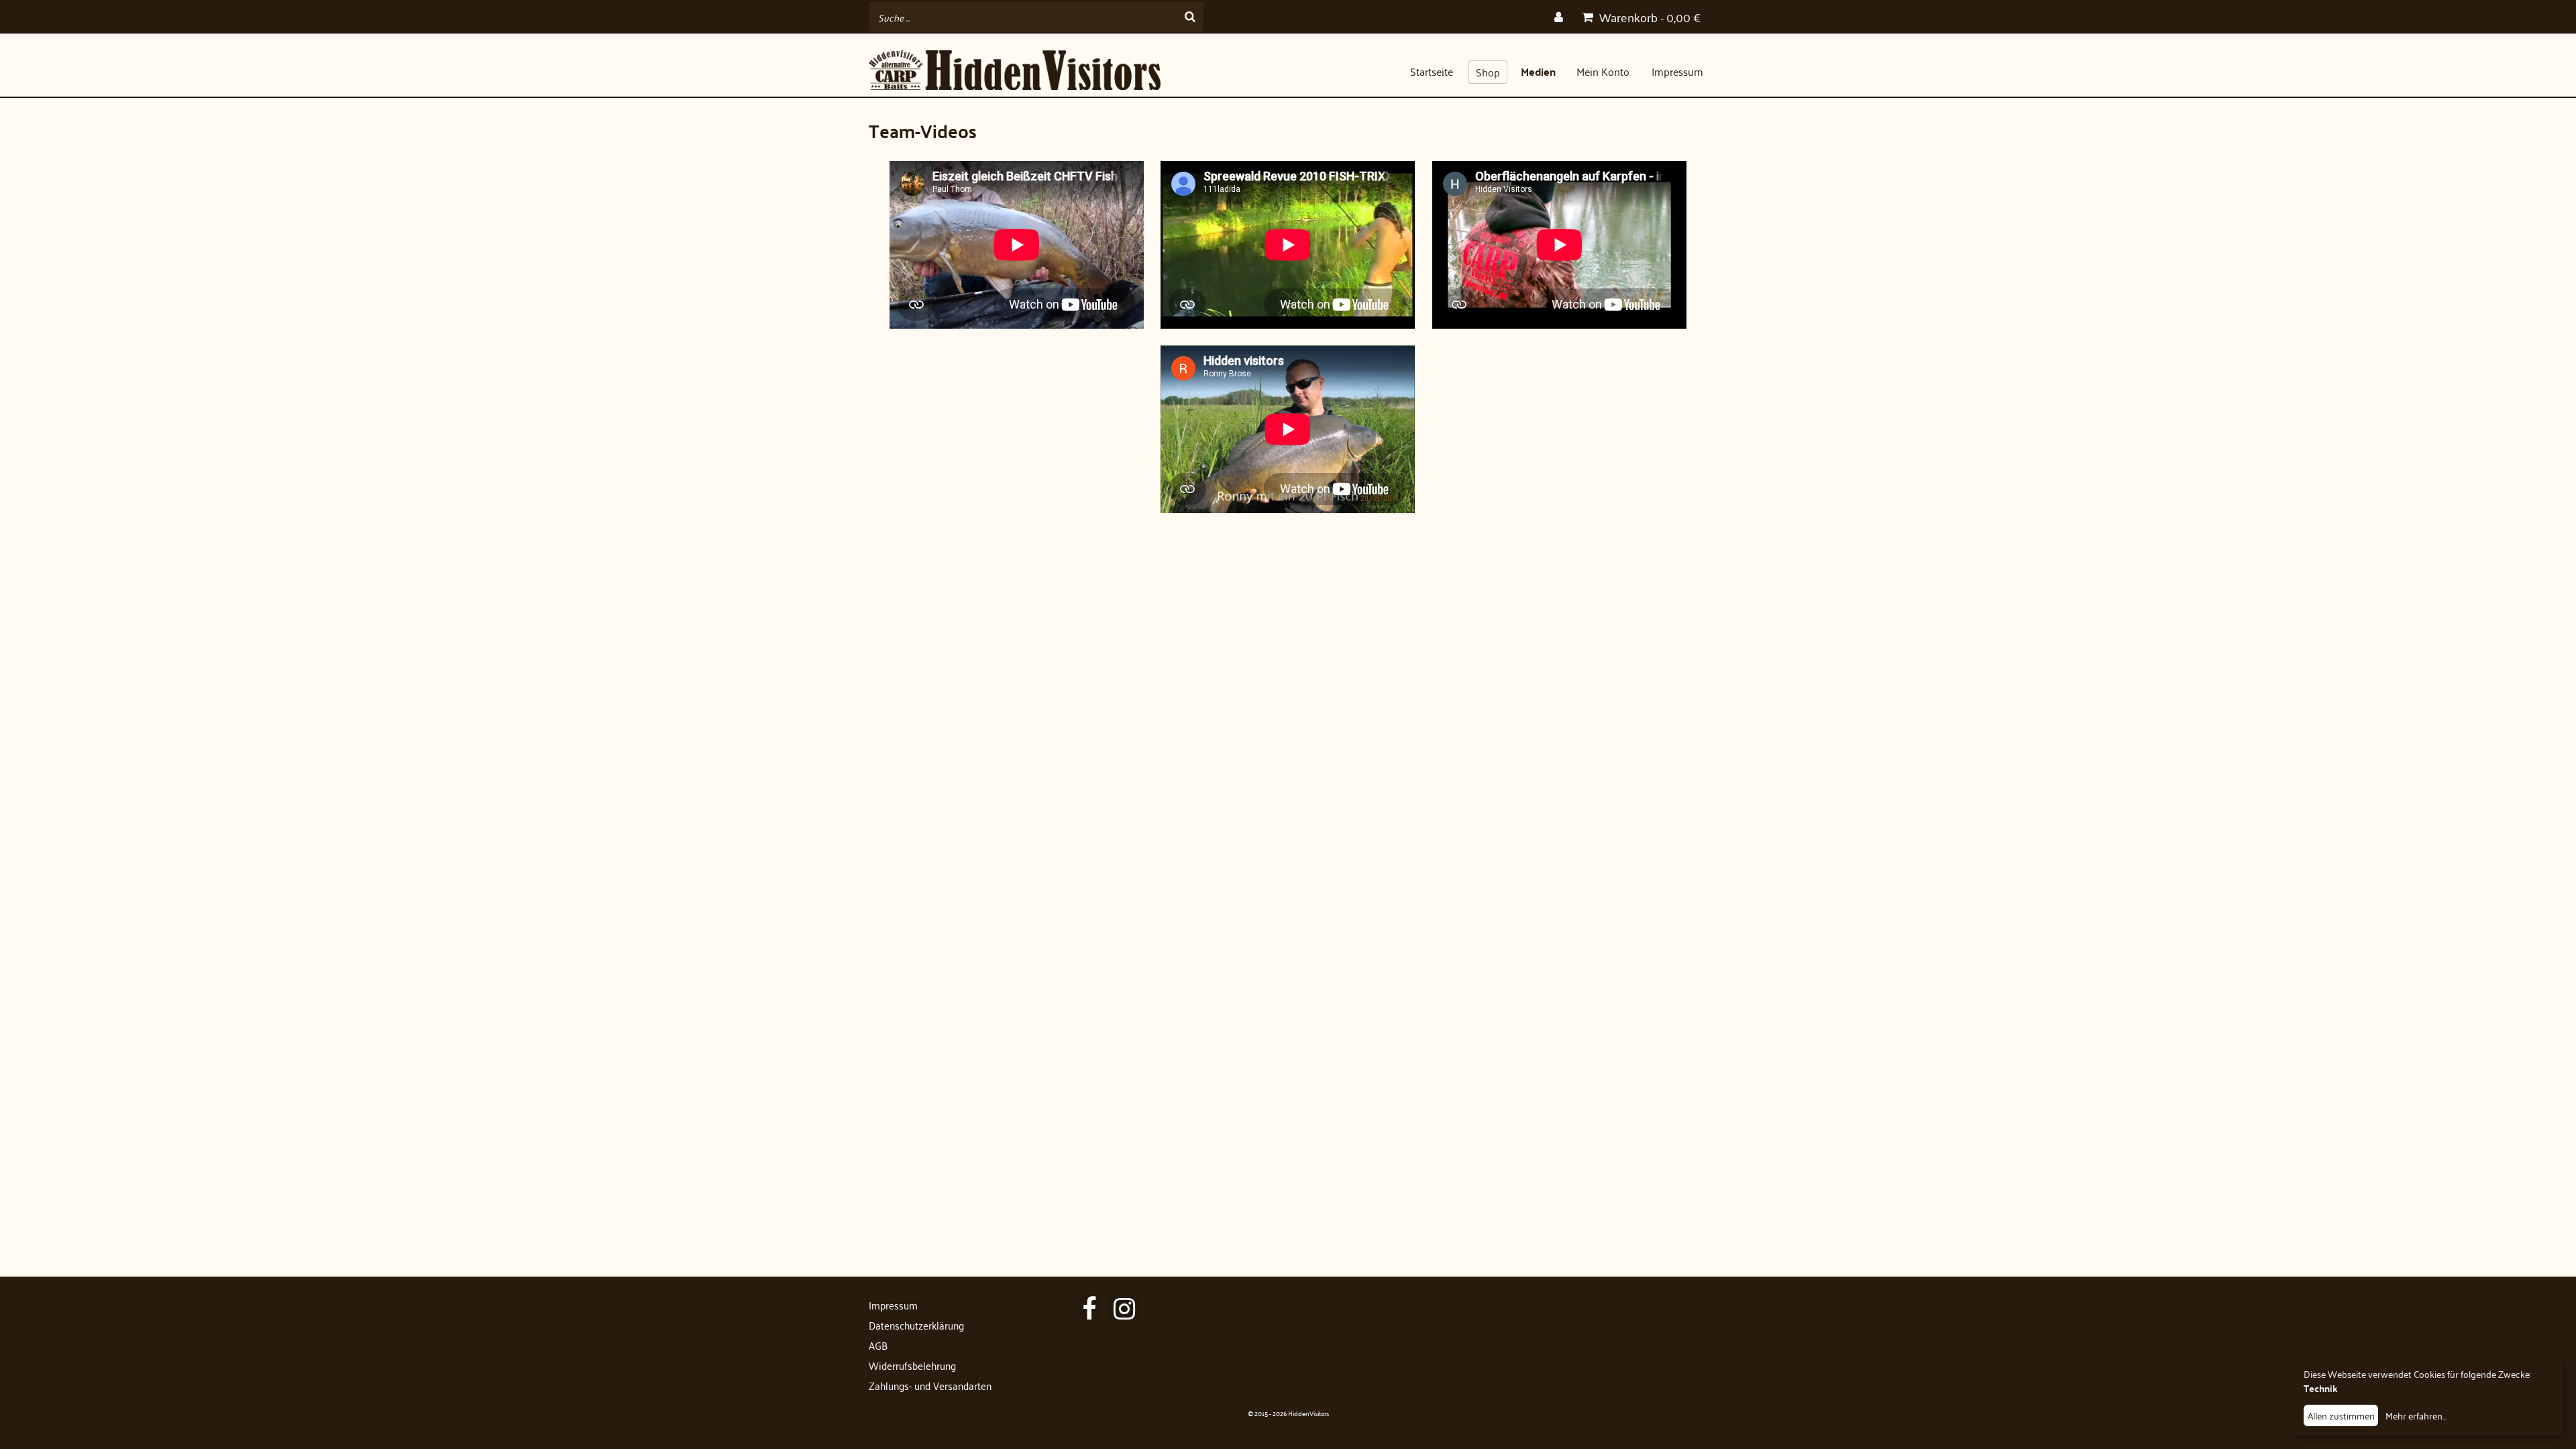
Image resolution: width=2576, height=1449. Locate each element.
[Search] (1190, 17)
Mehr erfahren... (2416, 1415)
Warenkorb (1649, 17)
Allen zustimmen (2341, 1415)
